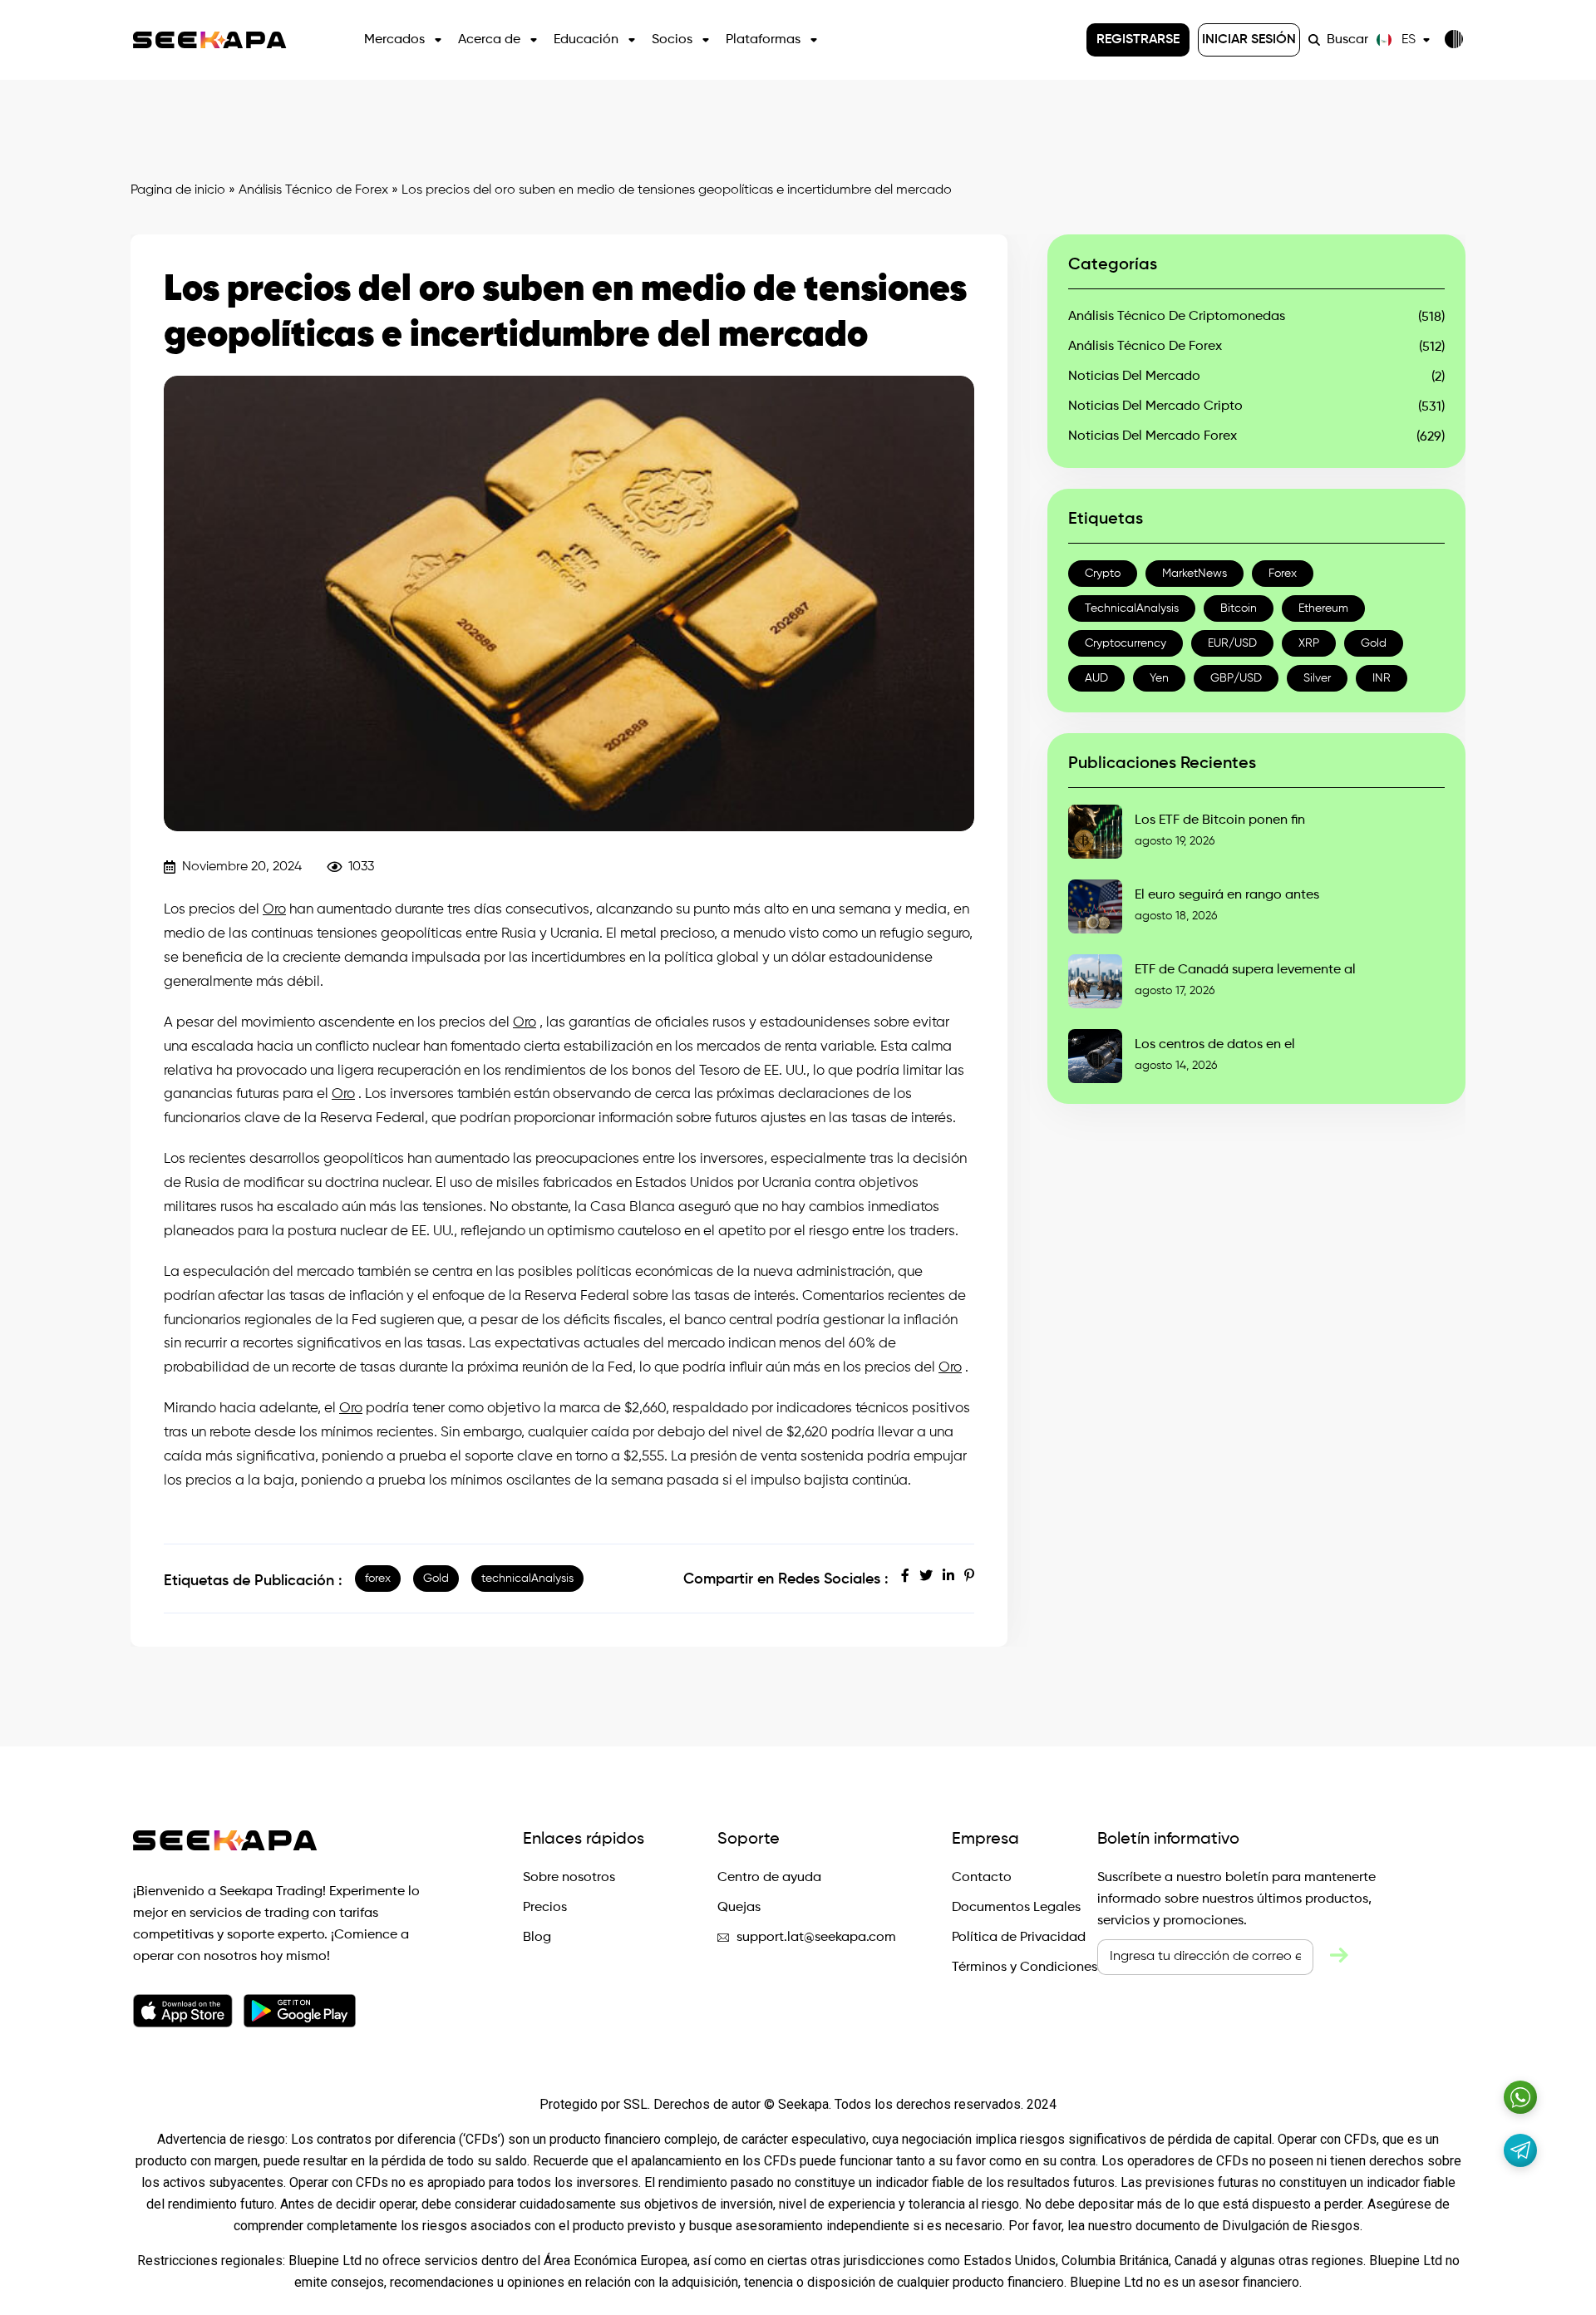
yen (1159, 678)
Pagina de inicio (178, 190)
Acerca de (489, 40)
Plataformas (763, 40)
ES (1409, 40)
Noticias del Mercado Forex (1153, 436)
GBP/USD (1236, 678)
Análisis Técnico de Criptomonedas (1177, 317)
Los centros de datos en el (1215, 1045)
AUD (1096, 678)
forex (378, 1579)
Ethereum (1323, 608)
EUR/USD (1232, 643)
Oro (274, 910)
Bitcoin (1239, 608)
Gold (436, 1579)
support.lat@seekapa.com (816, 1938)
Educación (586, 40)
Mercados (394, 40)
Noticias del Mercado (1134, 377)
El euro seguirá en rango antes (1227, 895)
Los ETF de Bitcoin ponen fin (1220, 820)
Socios (672, 40)
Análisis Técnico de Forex (313, 190)
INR (1382, 678)
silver (1317, 678)
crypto (1103, 574)
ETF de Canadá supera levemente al (1245, 970)
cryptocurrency (1126, 643)
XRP (1309, 643)
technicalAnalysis (527, 1579)
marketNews (1195, 574)
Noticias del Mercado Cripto (1155, 406)
